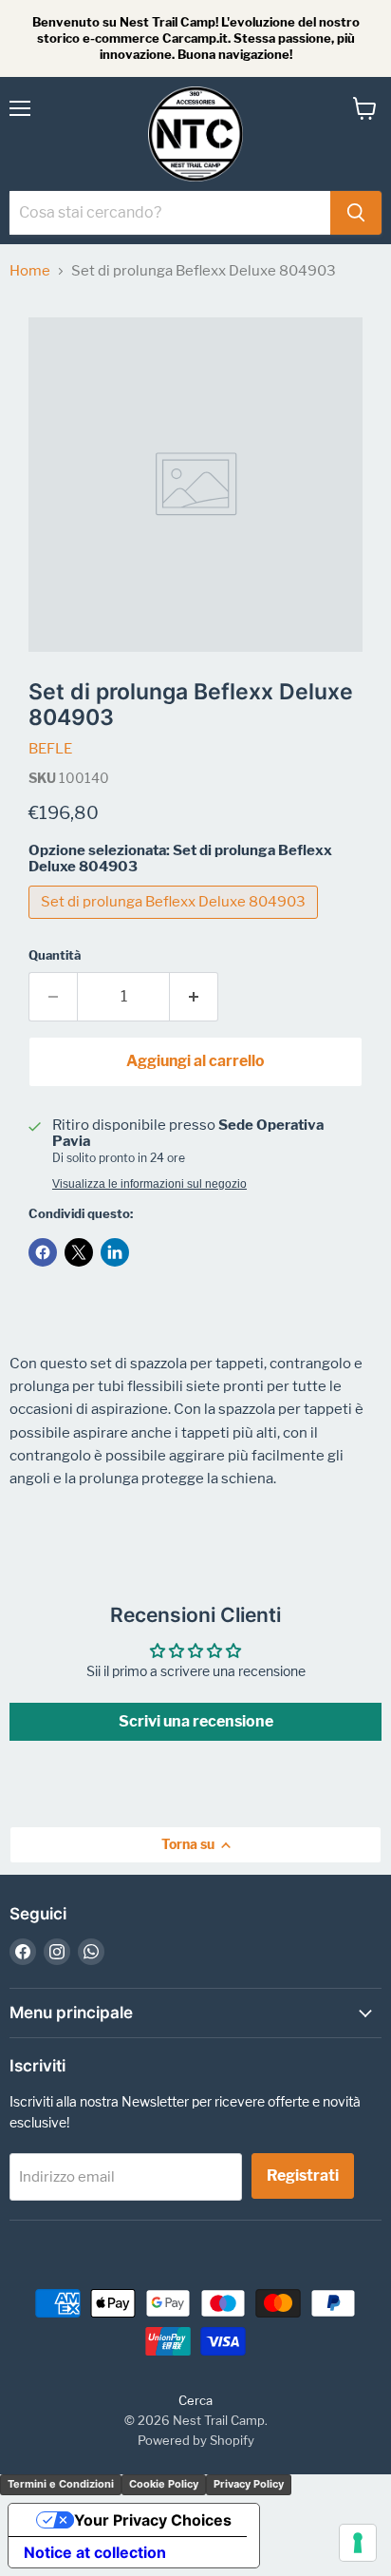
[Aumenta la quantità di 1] (194, 997)
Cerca (195, 2400)
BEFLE (50, 749)
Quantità (55, 955)
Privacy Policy (249, 2484)
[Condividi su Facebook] (43, 1252)
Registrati (303, 2175)
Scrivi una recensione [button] (196, 1721)
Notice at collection (95, 2552)
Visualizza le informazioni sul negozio (149, 1184)
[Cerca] (356, 213)
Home (30, 271)
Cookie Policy (164, 2484)
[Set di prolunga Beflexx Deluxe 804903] (176, 924)
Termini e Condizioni (61, 2484)
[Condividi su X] (79, 1252)
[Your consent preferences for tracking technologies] (358, 2543)
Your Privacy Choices (153, 2520)
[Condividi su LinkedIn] (115, 1252)
